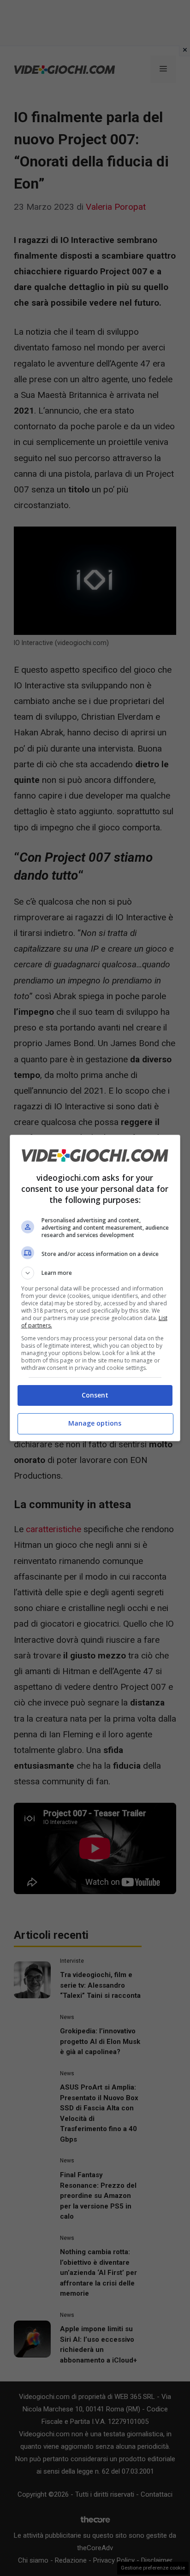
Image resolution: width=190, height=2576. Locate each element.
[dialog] (95, 1288)
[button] (95, 1273)
